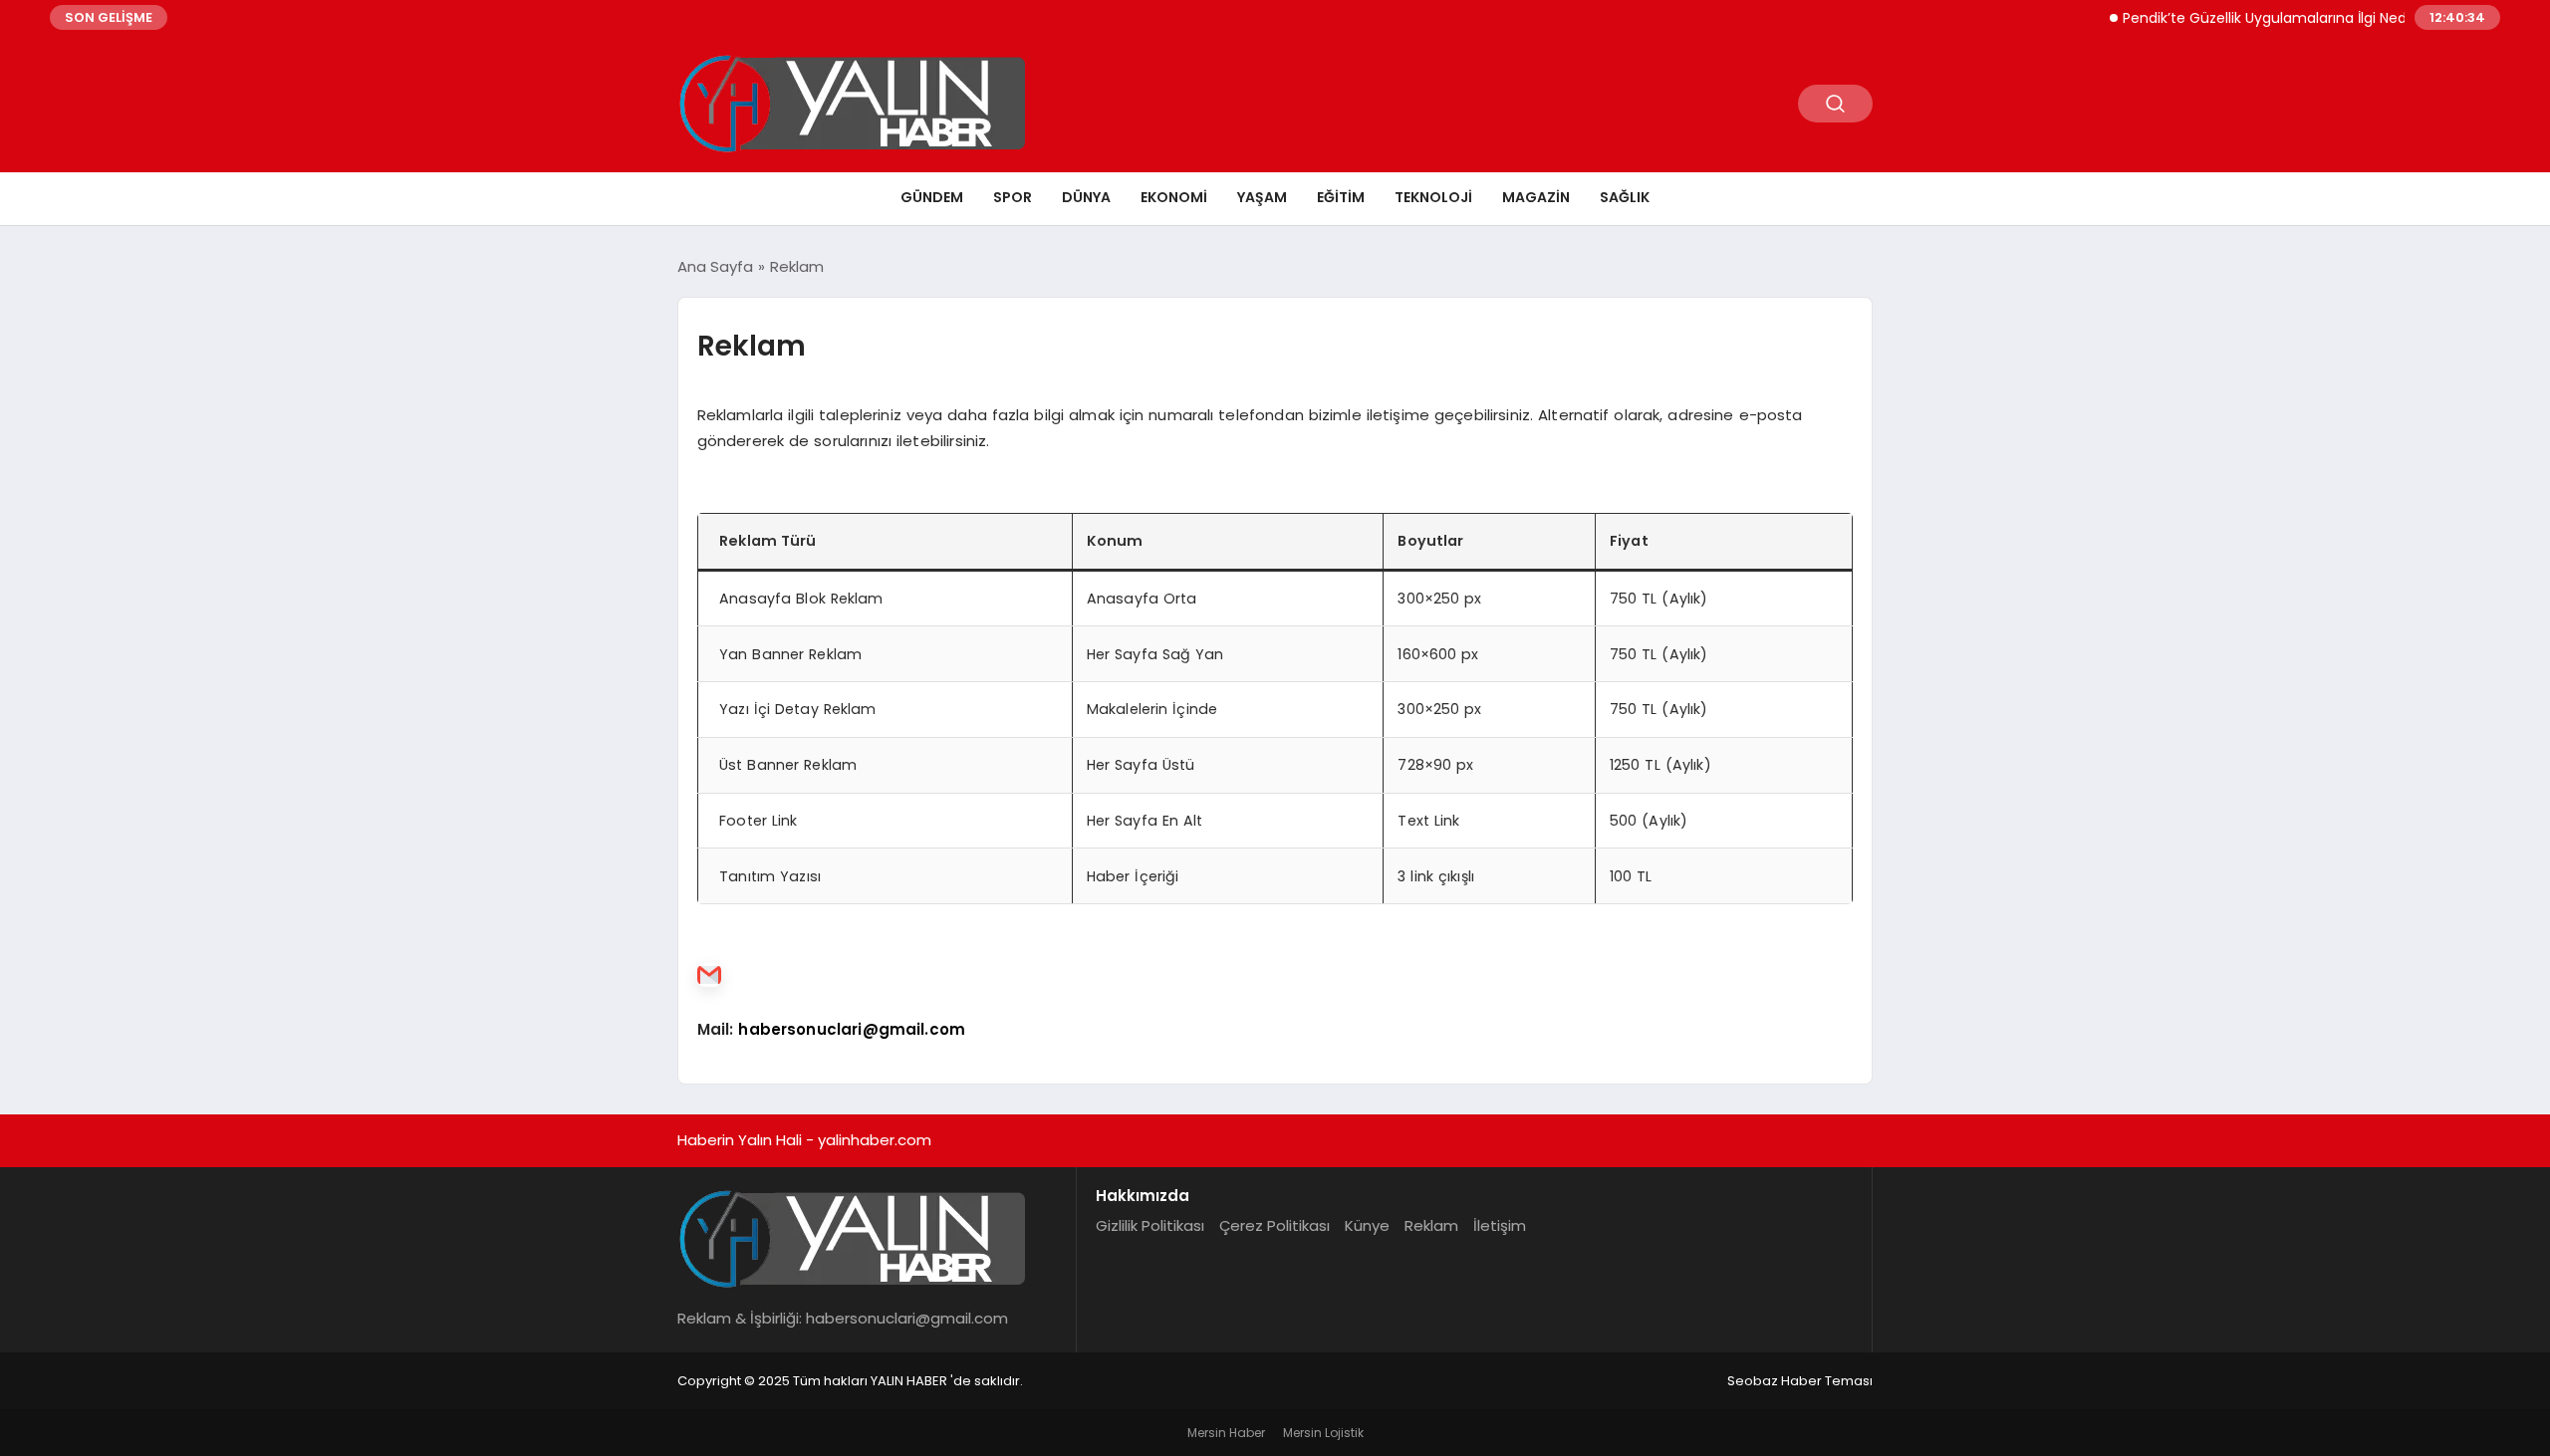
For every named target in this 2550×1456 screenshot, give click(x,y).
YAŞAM (1262, 197)
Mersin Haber (1226, 1433)
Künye (1367, 1225)
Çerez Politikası (1275, 1225)
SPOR (1013, 197)
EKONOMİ (1174, 197)
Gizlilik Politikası (1150, 1225)
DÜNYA (1086, 197)
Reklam (1431, 1225)
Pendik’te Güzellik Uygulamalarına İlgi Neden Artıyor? (2278, 18)
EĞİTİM (1341, 197)
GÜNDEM (932, 197)
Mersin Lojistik (1323, 1433)
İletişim (1500, 1225)
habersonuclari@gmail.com (852, 1029)
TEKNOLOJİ (1433, 197)
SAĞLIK (1625, 197)
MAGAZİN (1536, 197)
